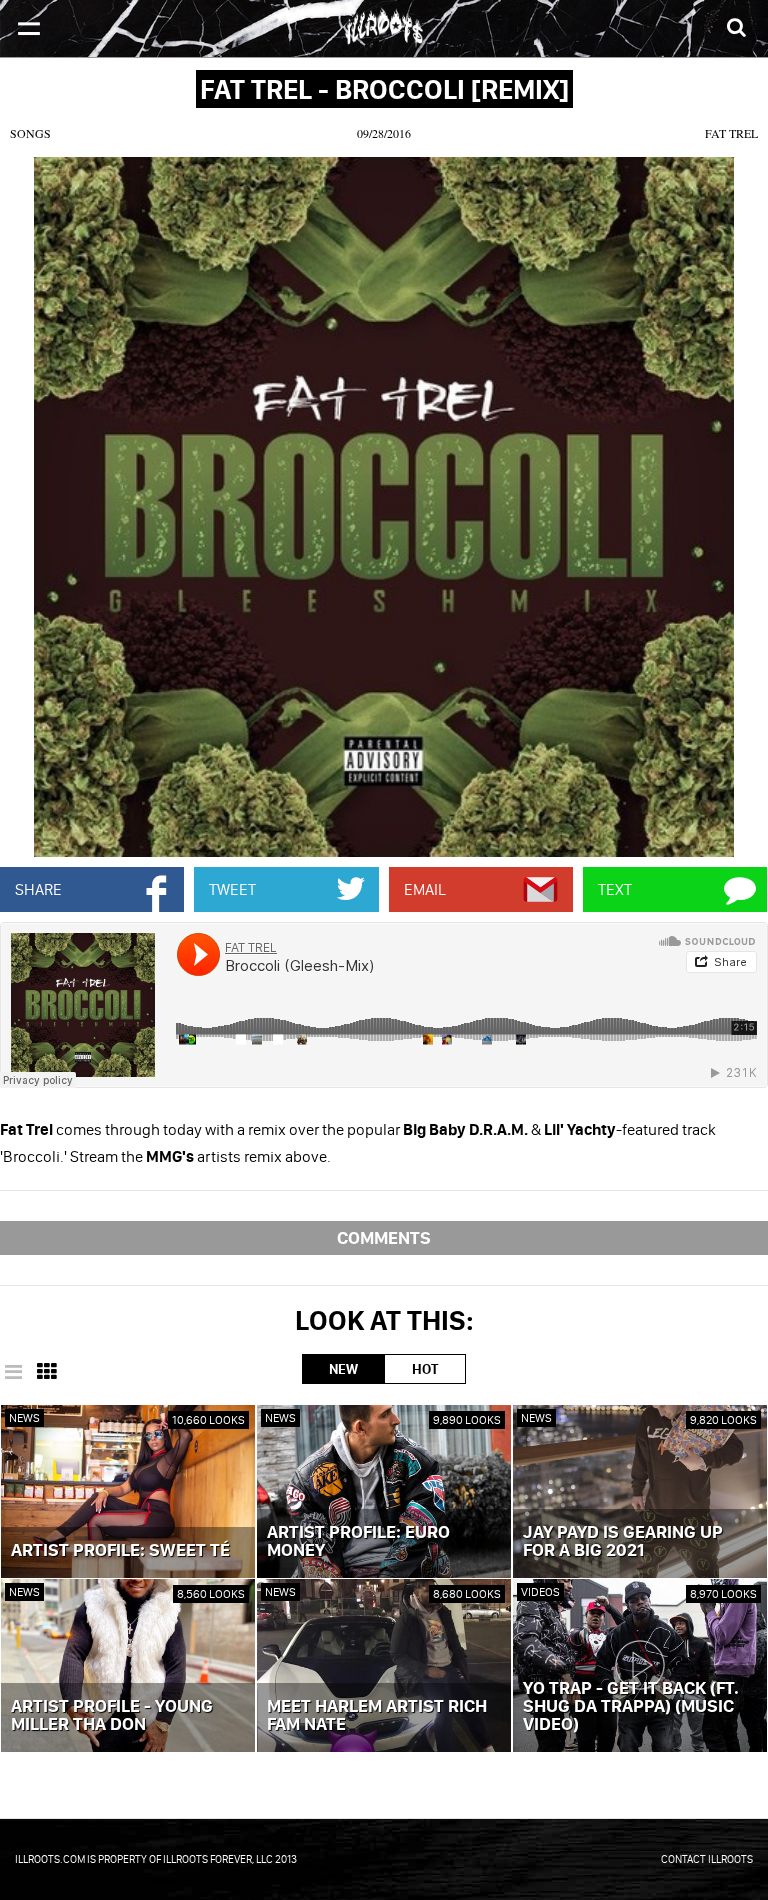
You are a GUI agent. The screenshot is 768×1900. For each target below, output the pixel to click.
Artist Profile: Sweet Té (120, 1551)
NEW (343, 1369)
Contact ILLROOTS (707, 1859)
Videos (540, 1591)
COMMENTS (384, 1237)
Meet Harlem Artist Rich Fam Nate (377, 1716)
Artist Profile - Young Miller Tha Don (112, 1716)
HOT (425, 1369)
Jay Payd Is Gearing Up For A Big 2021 (623, 1542)
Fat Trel (731, 133)
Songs (30, 133)
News (24, 1417)
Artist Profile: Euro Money (358, 1542)
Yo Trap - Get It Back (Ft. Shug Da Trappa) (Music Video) (631, 1707)
